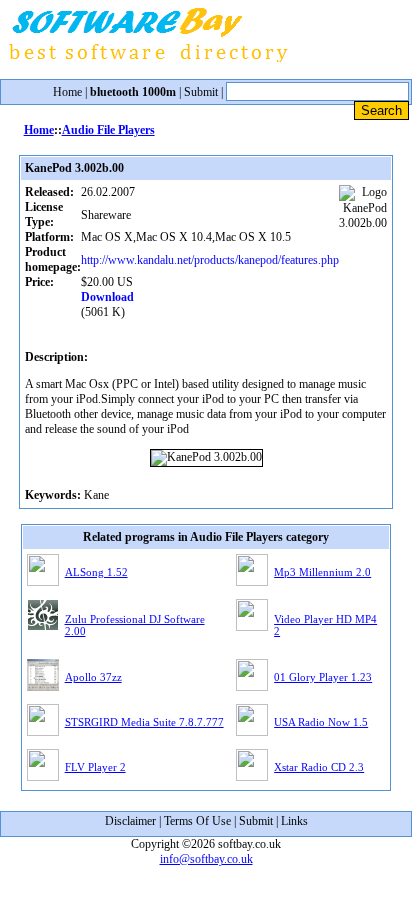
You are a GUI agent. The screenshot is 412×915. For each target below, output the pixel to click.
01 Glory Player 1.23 (323, 677)
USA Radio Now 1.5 (321, 722)
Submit (201, 92)
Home (67, 92)
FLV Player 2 (95, 767)
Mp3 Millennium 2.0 (322, 572)
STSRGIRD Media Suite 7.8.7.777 (144, 722)
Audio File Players (108, 130)
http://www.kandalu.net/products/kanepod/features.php (210, 260)
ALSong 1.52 (96, 572)
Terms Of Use (197, 821)
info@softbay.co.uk (206, 859)
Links (294, 821)
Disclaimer (130, 821)
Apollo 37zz (93, 677)
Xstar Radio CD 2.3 (319, 767)
